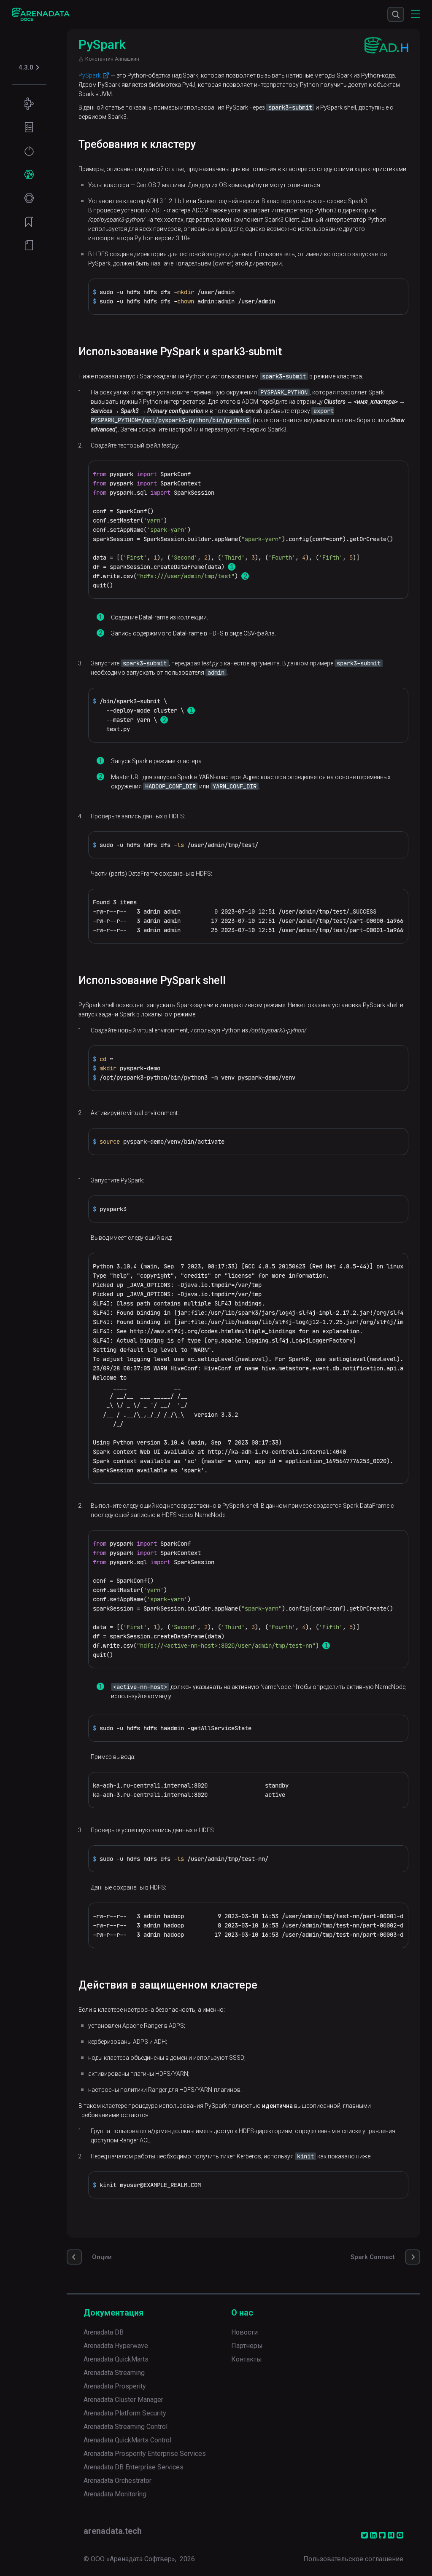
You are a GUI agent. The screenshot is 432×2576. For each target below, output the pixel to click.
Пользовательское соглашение (353, 2559)
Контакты (247, 2359)
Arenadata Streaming (114, 2373)
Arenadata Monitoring (115, 2494)
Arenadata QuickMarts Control (127, 2440)
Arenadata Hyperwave (116, 2346)
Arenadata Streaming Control (126, 2427)
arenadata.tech (113, 2531)
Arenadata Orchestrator (117, 2481)
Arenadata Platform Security (125, 2413)
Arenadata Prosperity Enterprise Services (145, 2454)
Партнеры (247, 2346)
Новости (244, 2332)
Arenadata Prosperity (115, 2386)
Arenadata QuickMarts (116, 2359)
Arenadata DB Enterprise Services (134, 2467)
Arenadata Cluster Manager (123, 2400)
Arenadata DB (104, 2332)
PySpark (90, 75)
